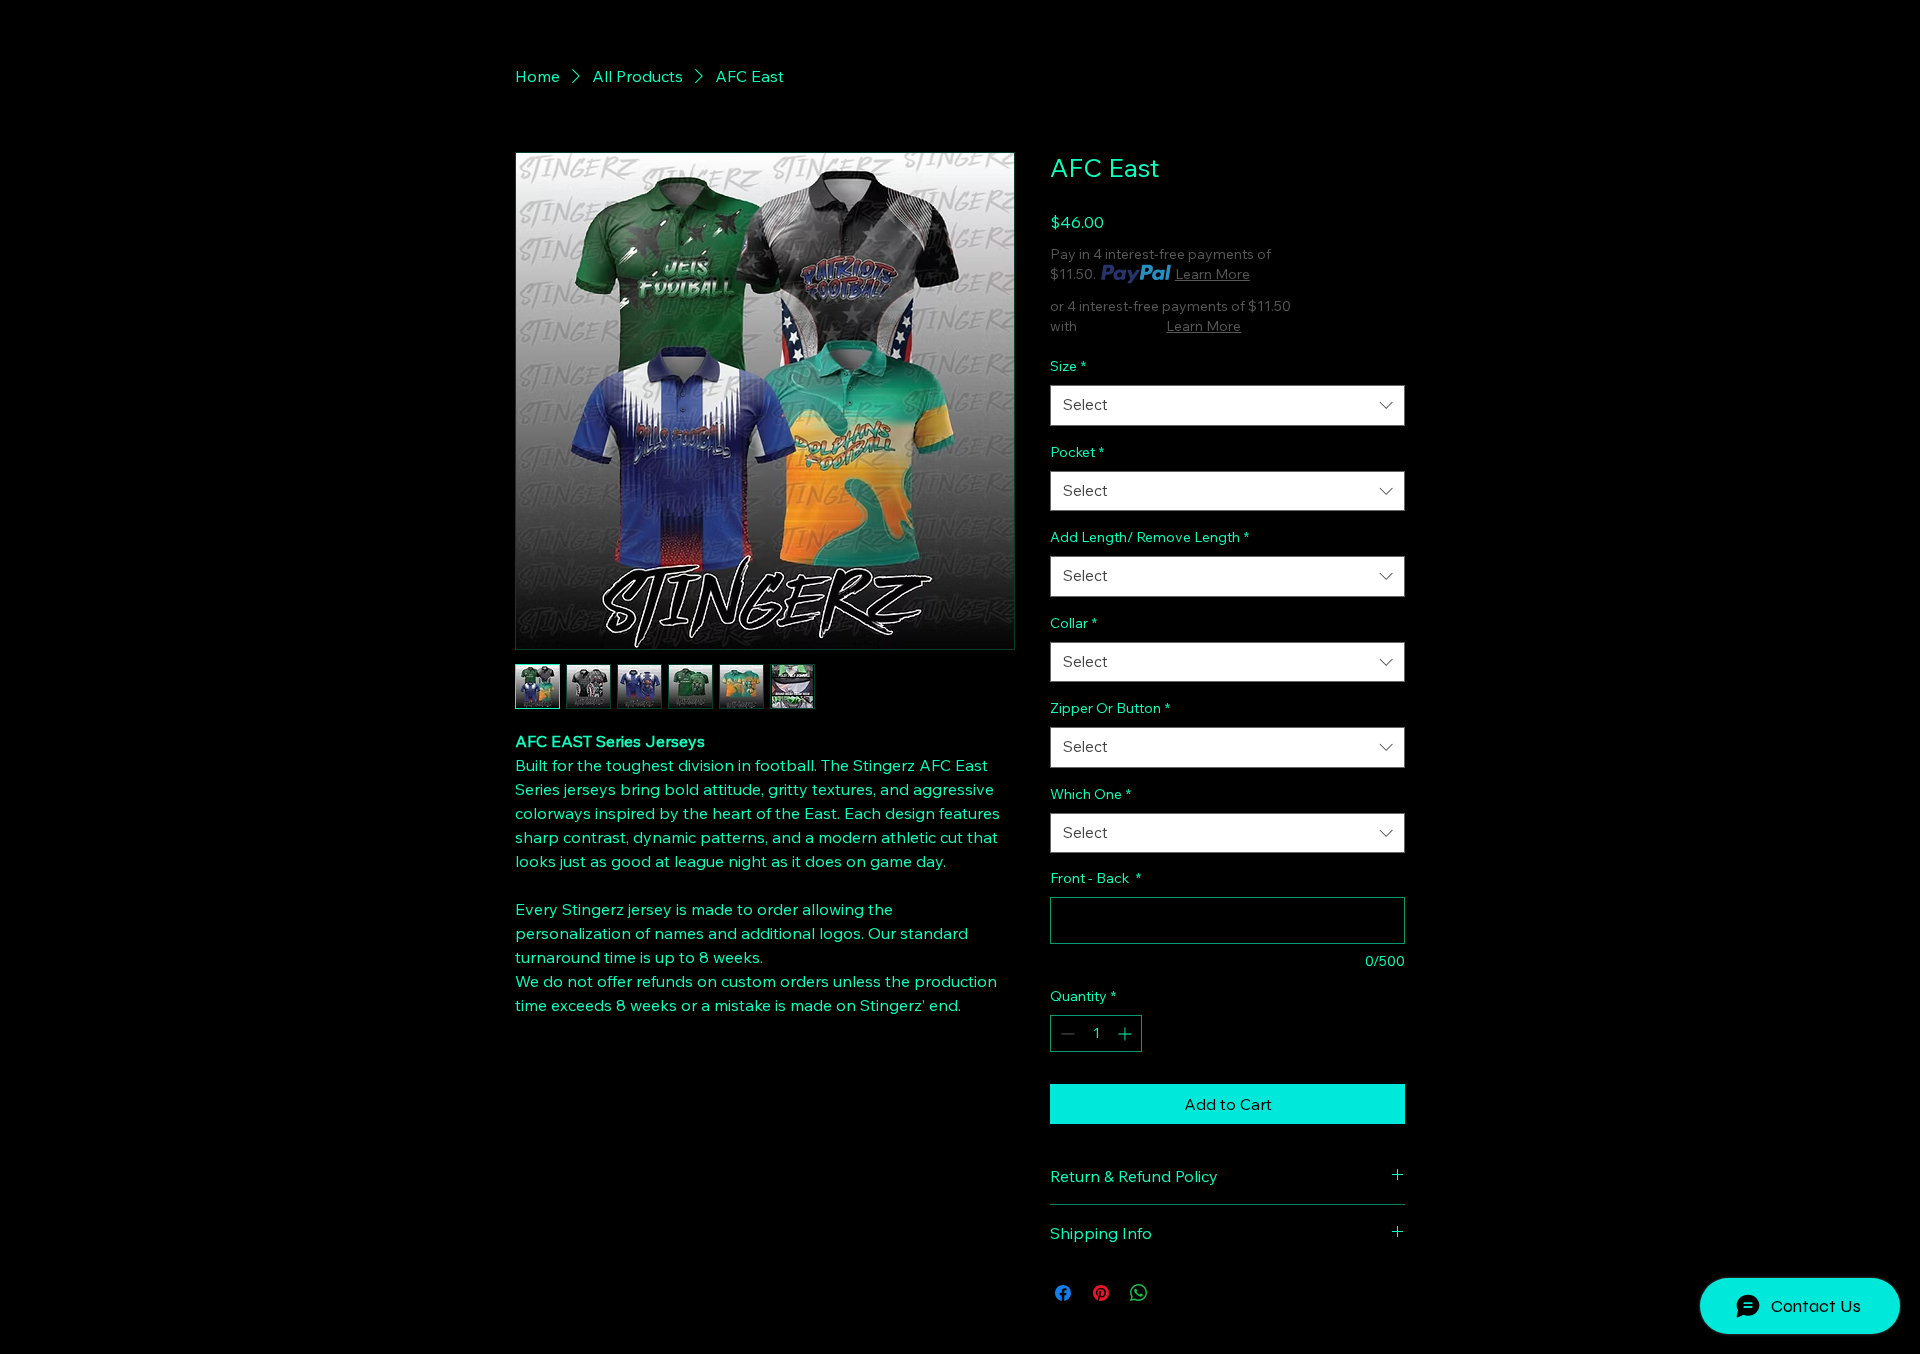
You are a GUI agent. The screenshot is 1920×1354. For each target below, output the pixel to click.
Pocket (1077, 452)
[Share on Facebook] (1063, 1293)
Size (1068, 366)
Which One (1090, 794)
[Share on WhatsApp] (1139, 1293)
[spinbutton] (1096, 1033)
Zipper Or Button (1110, 708)
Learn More (1212, 274)
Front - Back (1095, 878)
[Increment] (1126, 1033)
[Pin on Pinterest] (1101, 1293)
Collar (1073, 623)
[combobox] (1227, 405)
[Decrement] (1065, 1033)
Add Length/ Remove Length (1149, 537)
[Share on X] (1177, 1293)
